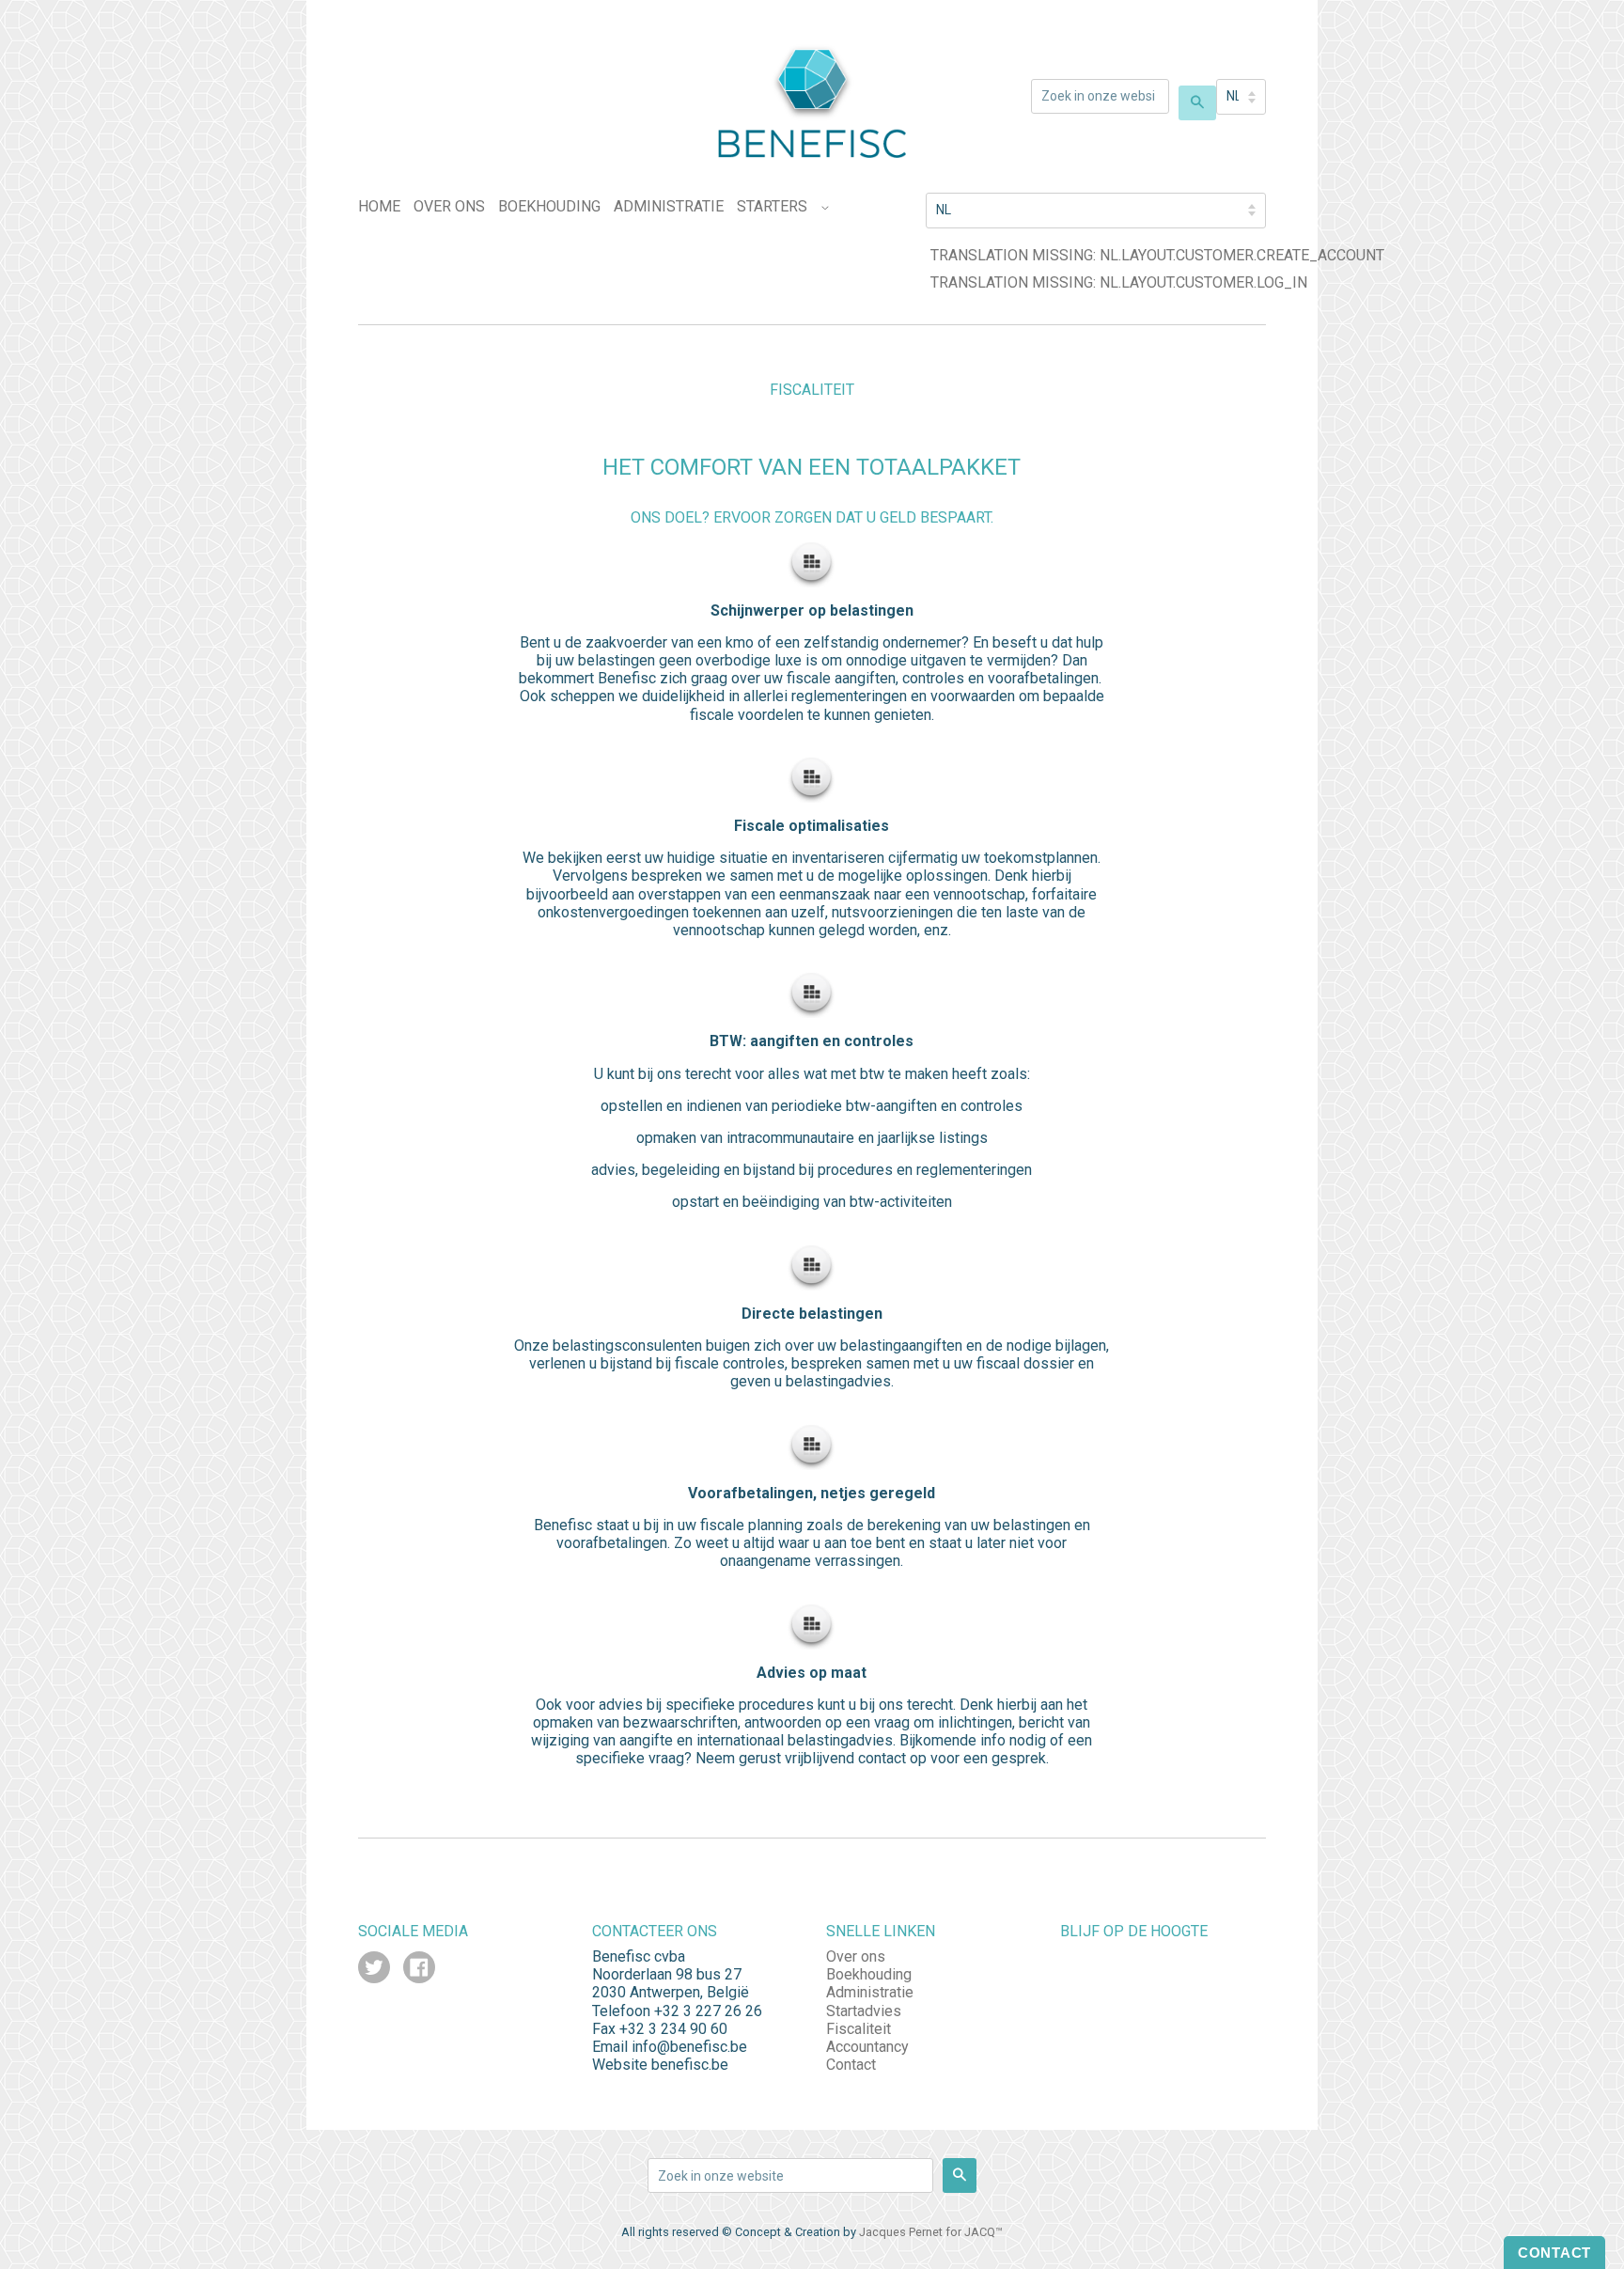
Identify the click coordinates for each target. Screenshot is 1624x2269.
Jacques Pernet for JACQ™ (931, 2232)
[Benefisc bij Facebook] (419, 1970)
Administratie (669, 206)
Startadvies (864, 2011)
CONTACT (1554, 2253)
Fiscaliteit (859, 2029)
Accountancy (867, 2047)
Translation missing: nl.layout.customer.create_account (1157, 255)
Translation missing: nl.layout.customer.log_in (1119, 282)
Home (379, 206)
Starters (772, 206)
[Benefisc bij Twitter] (374, 1970)
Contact (851, 2065)
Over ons (449, 206)
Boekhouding (549, 206)
